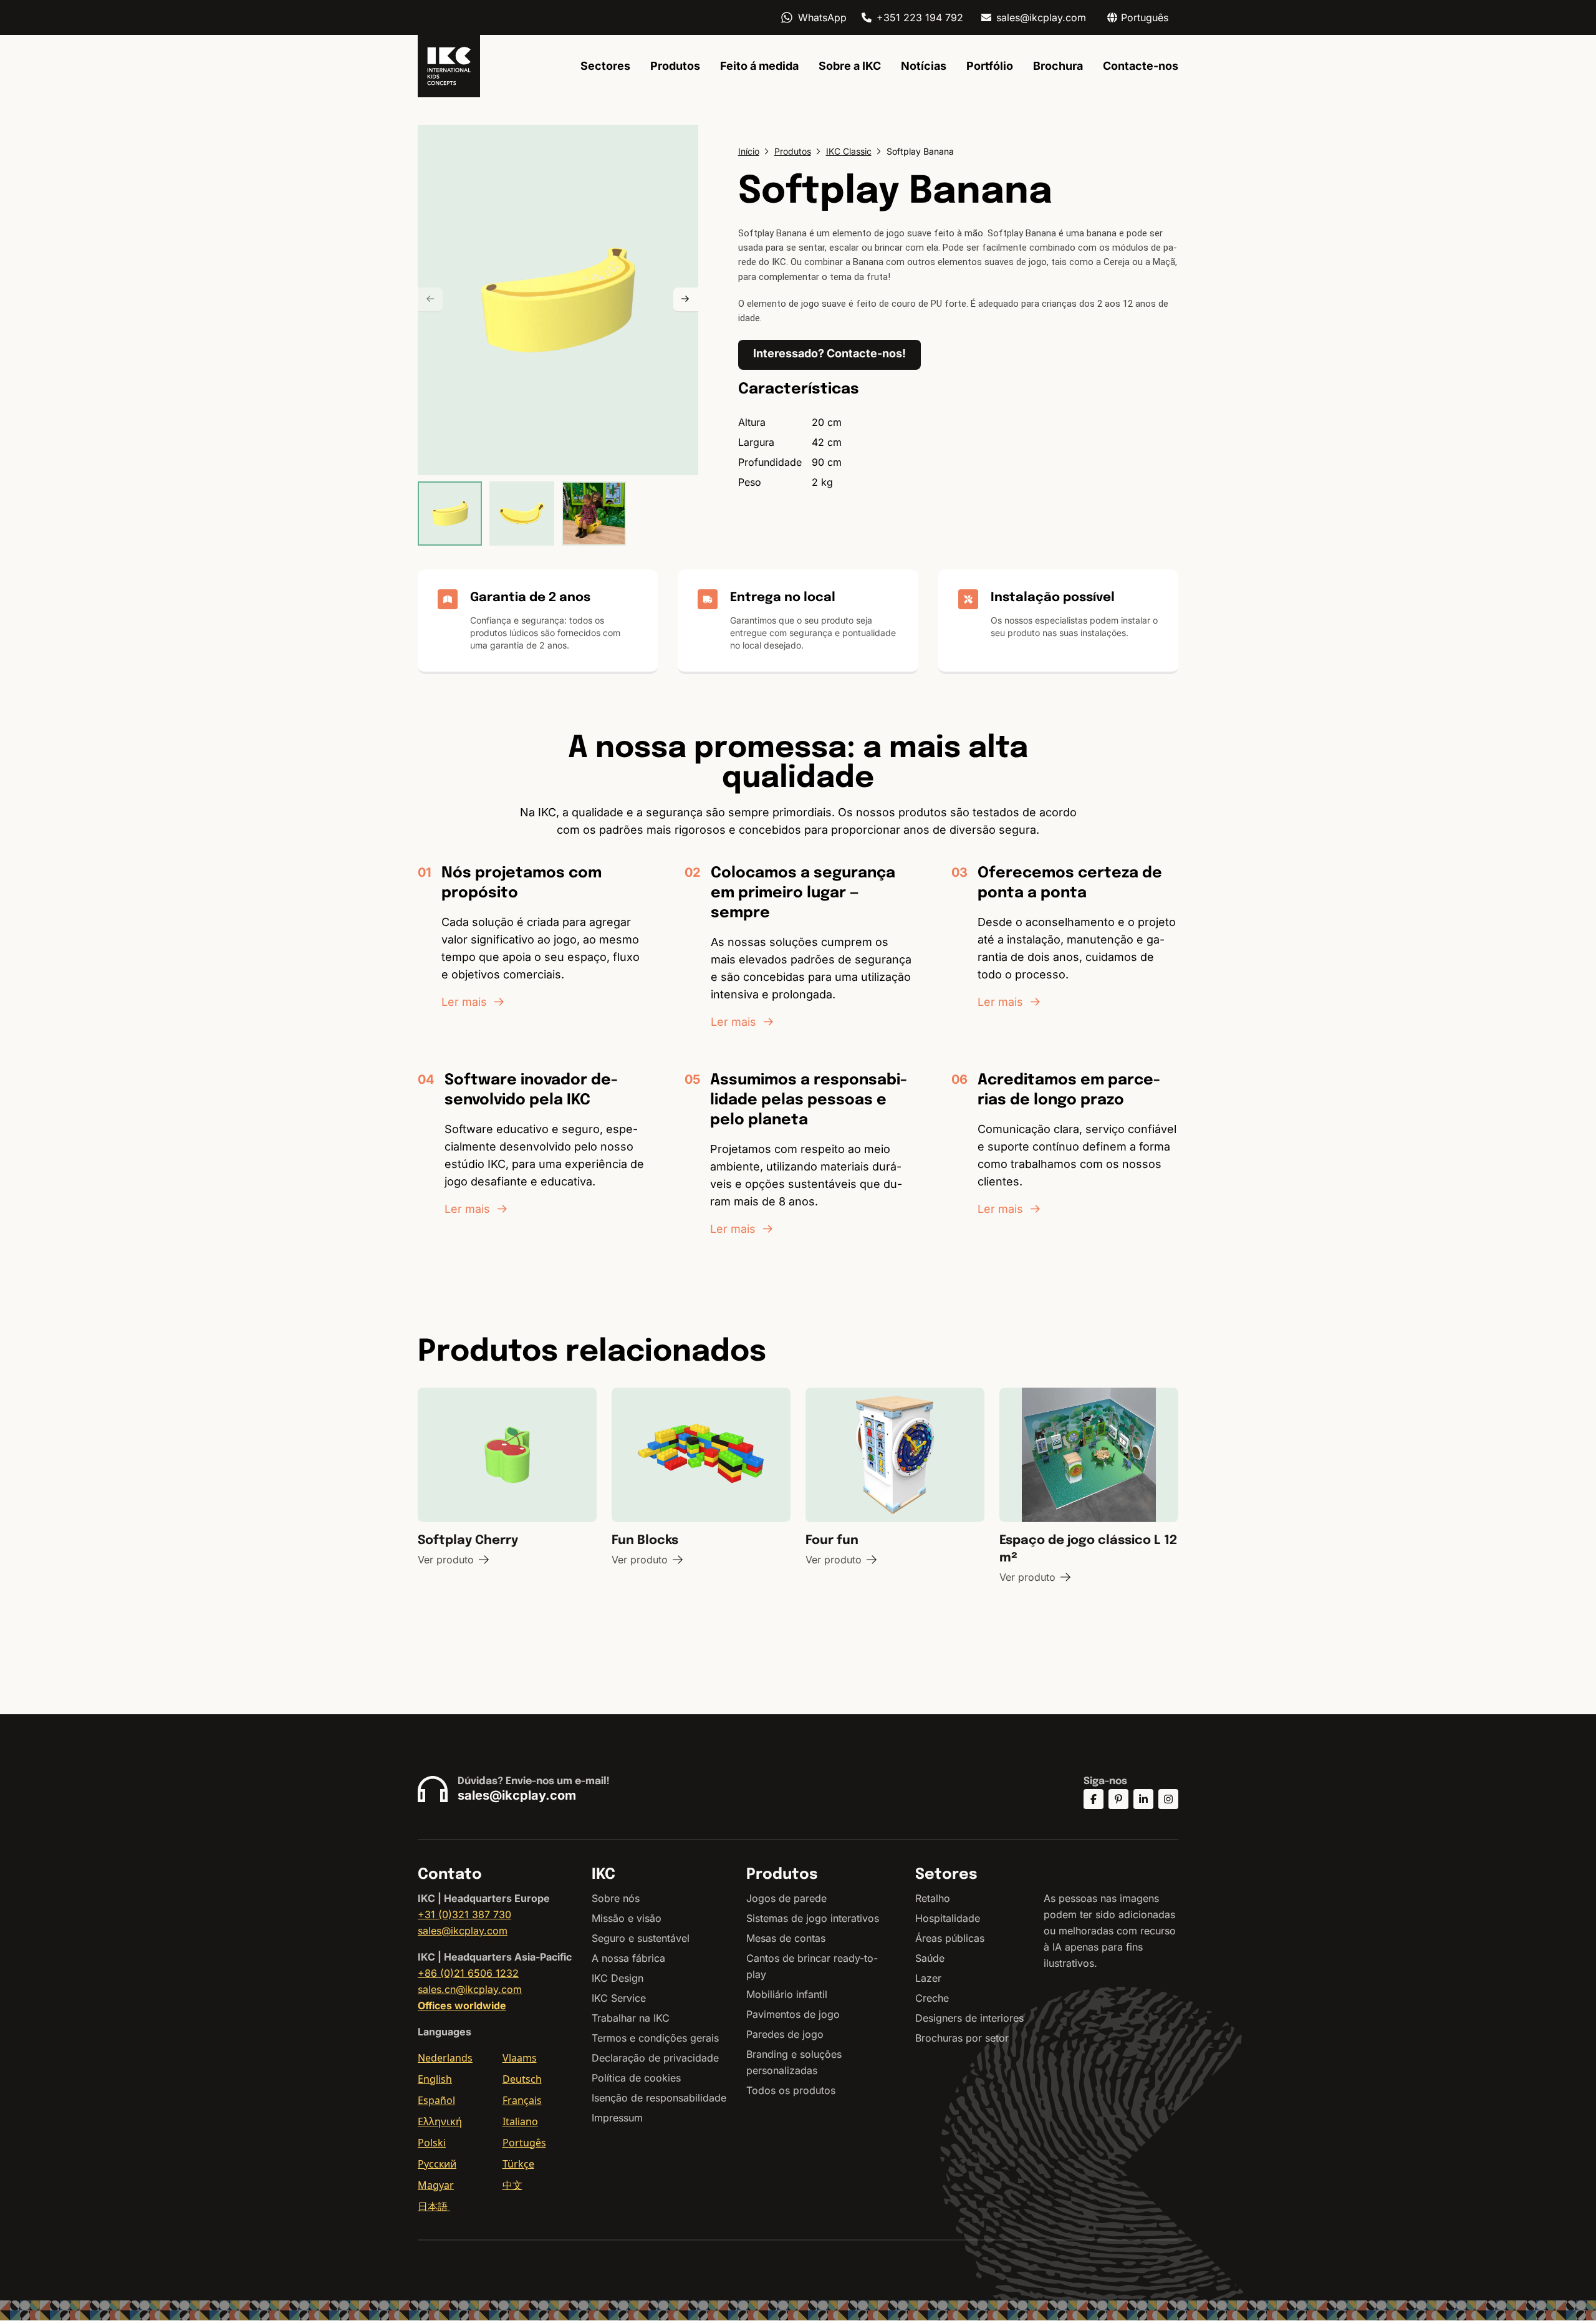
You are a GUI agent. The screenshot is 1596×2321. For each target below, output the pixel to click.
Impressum (617, 2118)
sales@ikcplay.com (1041, 17)
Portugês (524, 2143)
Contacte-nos (1141, 66)
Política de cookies (636, 2078)
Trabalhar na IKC (631, 2018)
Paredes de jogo (785, 2034)
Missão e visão (627, 1918)
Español (436, 2100)
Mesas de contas (786, 1938)
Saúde (930, 1958)
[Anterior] (430, 300)
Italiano (520, 2121)
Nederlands (445, 2058)
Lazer (928, 1978)
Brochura (1058, 66)
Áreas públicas (950, 1938)
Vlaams (520, 2058)
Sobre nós (616, 1898)
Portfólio (990, 66)
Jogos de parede (786, 1898)
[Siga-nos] (1094, 1799)
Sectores (605, 66)
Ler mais (464, 1002)
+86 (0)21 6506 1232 (468, 1973)
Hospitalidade (948, 1918)
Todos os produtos (791, 2090)
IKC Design (618, 1978)
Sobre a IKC (850, 66)
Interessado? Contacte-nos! (829, 353)
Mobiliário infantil (787, 1994)
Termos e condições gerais (655, 2038)
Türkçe (518, 2164)
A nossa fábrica (628, 1958)
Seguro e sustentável (641, 1938)
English (435, 2079)
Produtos (675, 66)
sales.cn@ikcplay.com (470, 1989)
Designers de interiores (969, 2018)
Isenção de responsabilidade (659, 2098)
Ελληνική (440, 2121)
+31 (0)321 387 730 (464, 1914)
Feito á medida (759, 66)
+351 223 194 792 (920, 17)
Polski (432, 2143)
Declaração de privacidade (655, 2058)
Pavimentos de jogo (793, 2014)
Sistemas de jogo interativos (813, 1918)
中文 (512, 2185)
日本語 (434, 2206)
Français (522, 2100)
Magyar (436, 2185)
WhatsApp (822, 17)
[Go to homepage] (449, 66)
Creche (932, 1998)
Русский (437, 2164)
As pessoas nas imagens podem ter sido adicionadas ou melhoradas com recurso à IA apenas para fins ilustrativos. (1110, 1931)
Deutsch (522, 2079)
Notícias (924, 66)
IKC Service (619, 1998)
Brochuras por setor (962, 2038)
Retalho (933, 1898)
